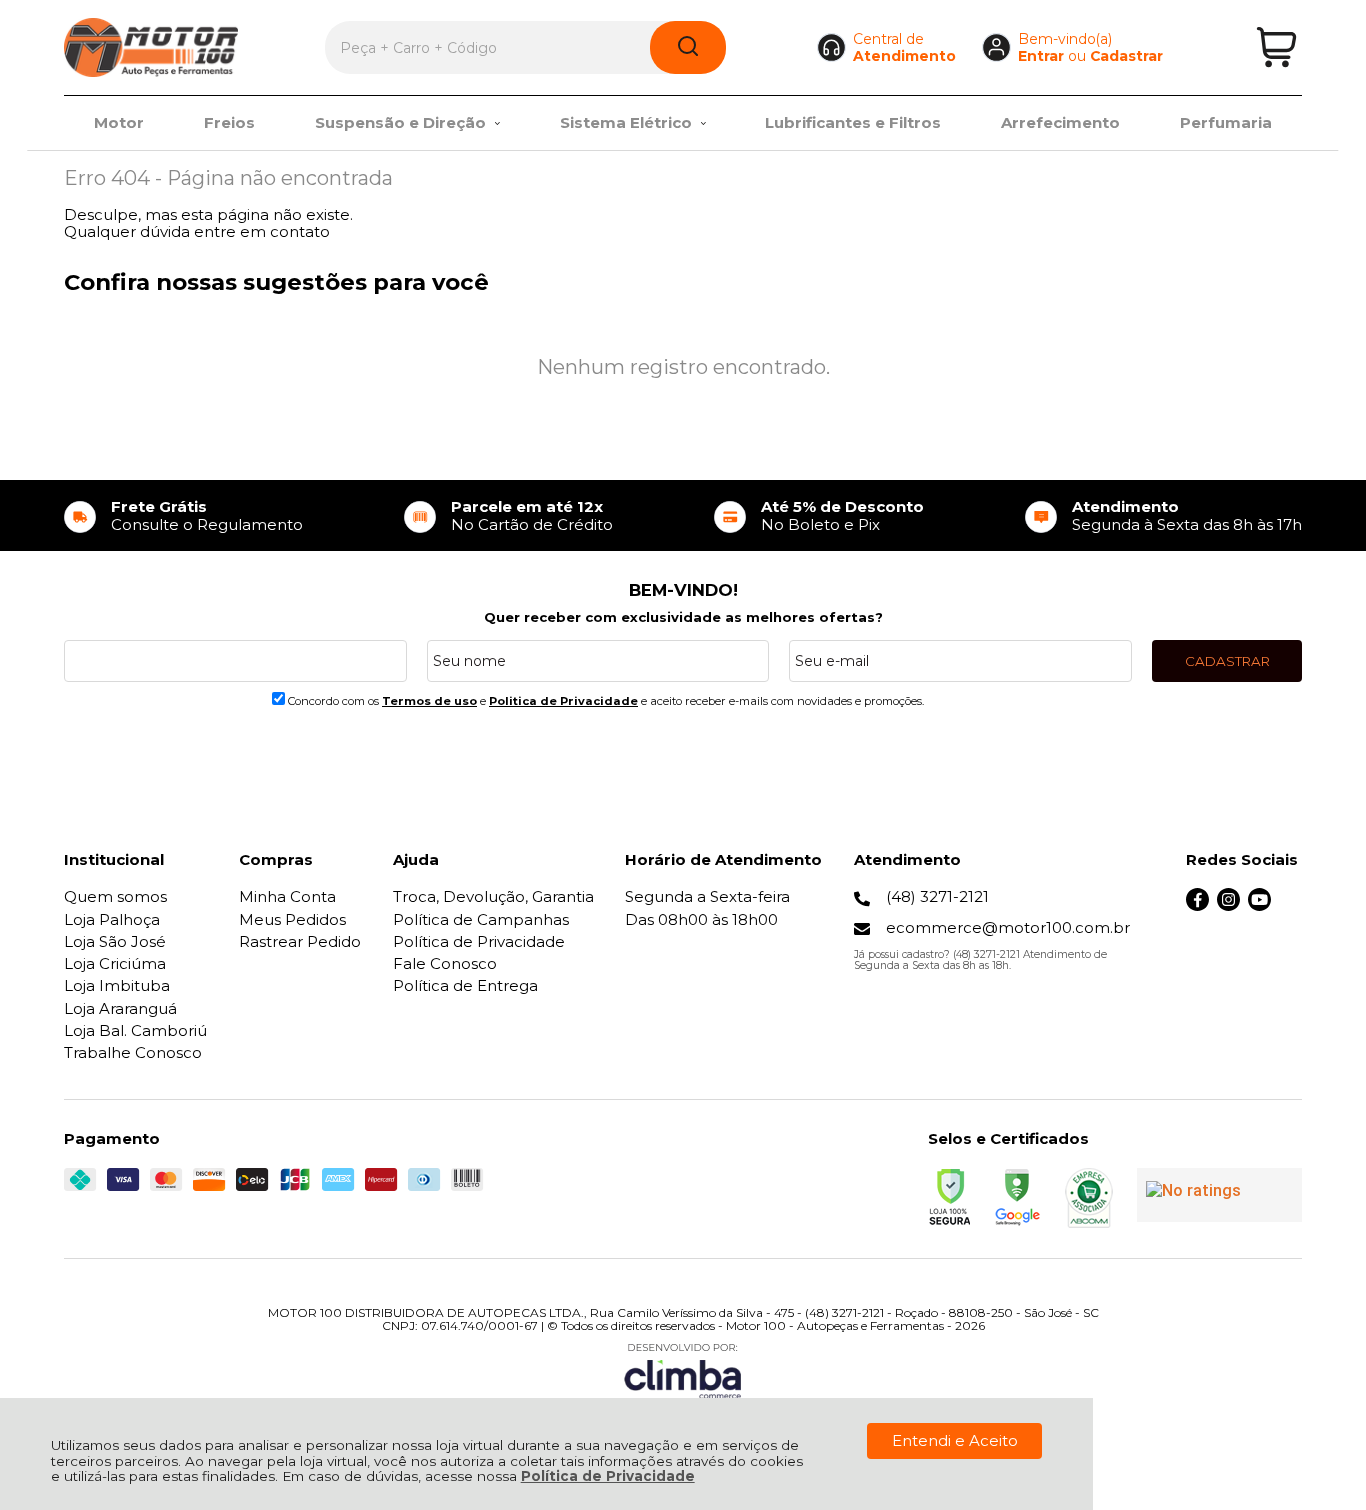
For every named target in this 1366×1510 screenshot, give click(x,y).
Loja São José (115, 941)
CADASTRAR (1227, 661)
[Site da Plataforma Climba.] (683, 1370)
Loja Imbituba (117, 985)
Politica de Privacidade (563, 701)
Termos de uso (429, 701)
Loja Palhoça (112, 919)
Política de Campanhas (481, 919)
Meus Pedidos (292, 919)
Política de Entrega (465, 985)
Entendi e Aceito (955, 1440)
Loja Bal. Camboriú (135, 1030)
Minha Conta (287, 896)
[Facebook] (1197, 905)
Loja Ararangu (120, 1008)
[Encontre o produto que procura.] (688, 47)
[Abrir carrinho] (1276, 47)
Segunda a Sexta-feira (707, 896)
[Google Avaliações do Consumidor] (1219, 1195)
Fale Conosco (445, 963)
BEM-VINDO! (683, 590)
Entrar (1041, 56)
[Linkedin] (1290, 905)
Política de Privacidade (608, 1476)
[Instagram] (1228, 905)
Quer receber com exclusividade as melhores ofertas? (683, 617)
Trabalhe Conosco (133, 1052)
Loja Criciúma (115, 963)
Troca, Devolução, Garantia (493, 896)
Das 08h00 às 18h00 (701, 919)
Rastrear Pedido (300, 941)
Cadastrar (1126, 56)
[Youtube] (1259, 905)
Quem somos (115, 896)
